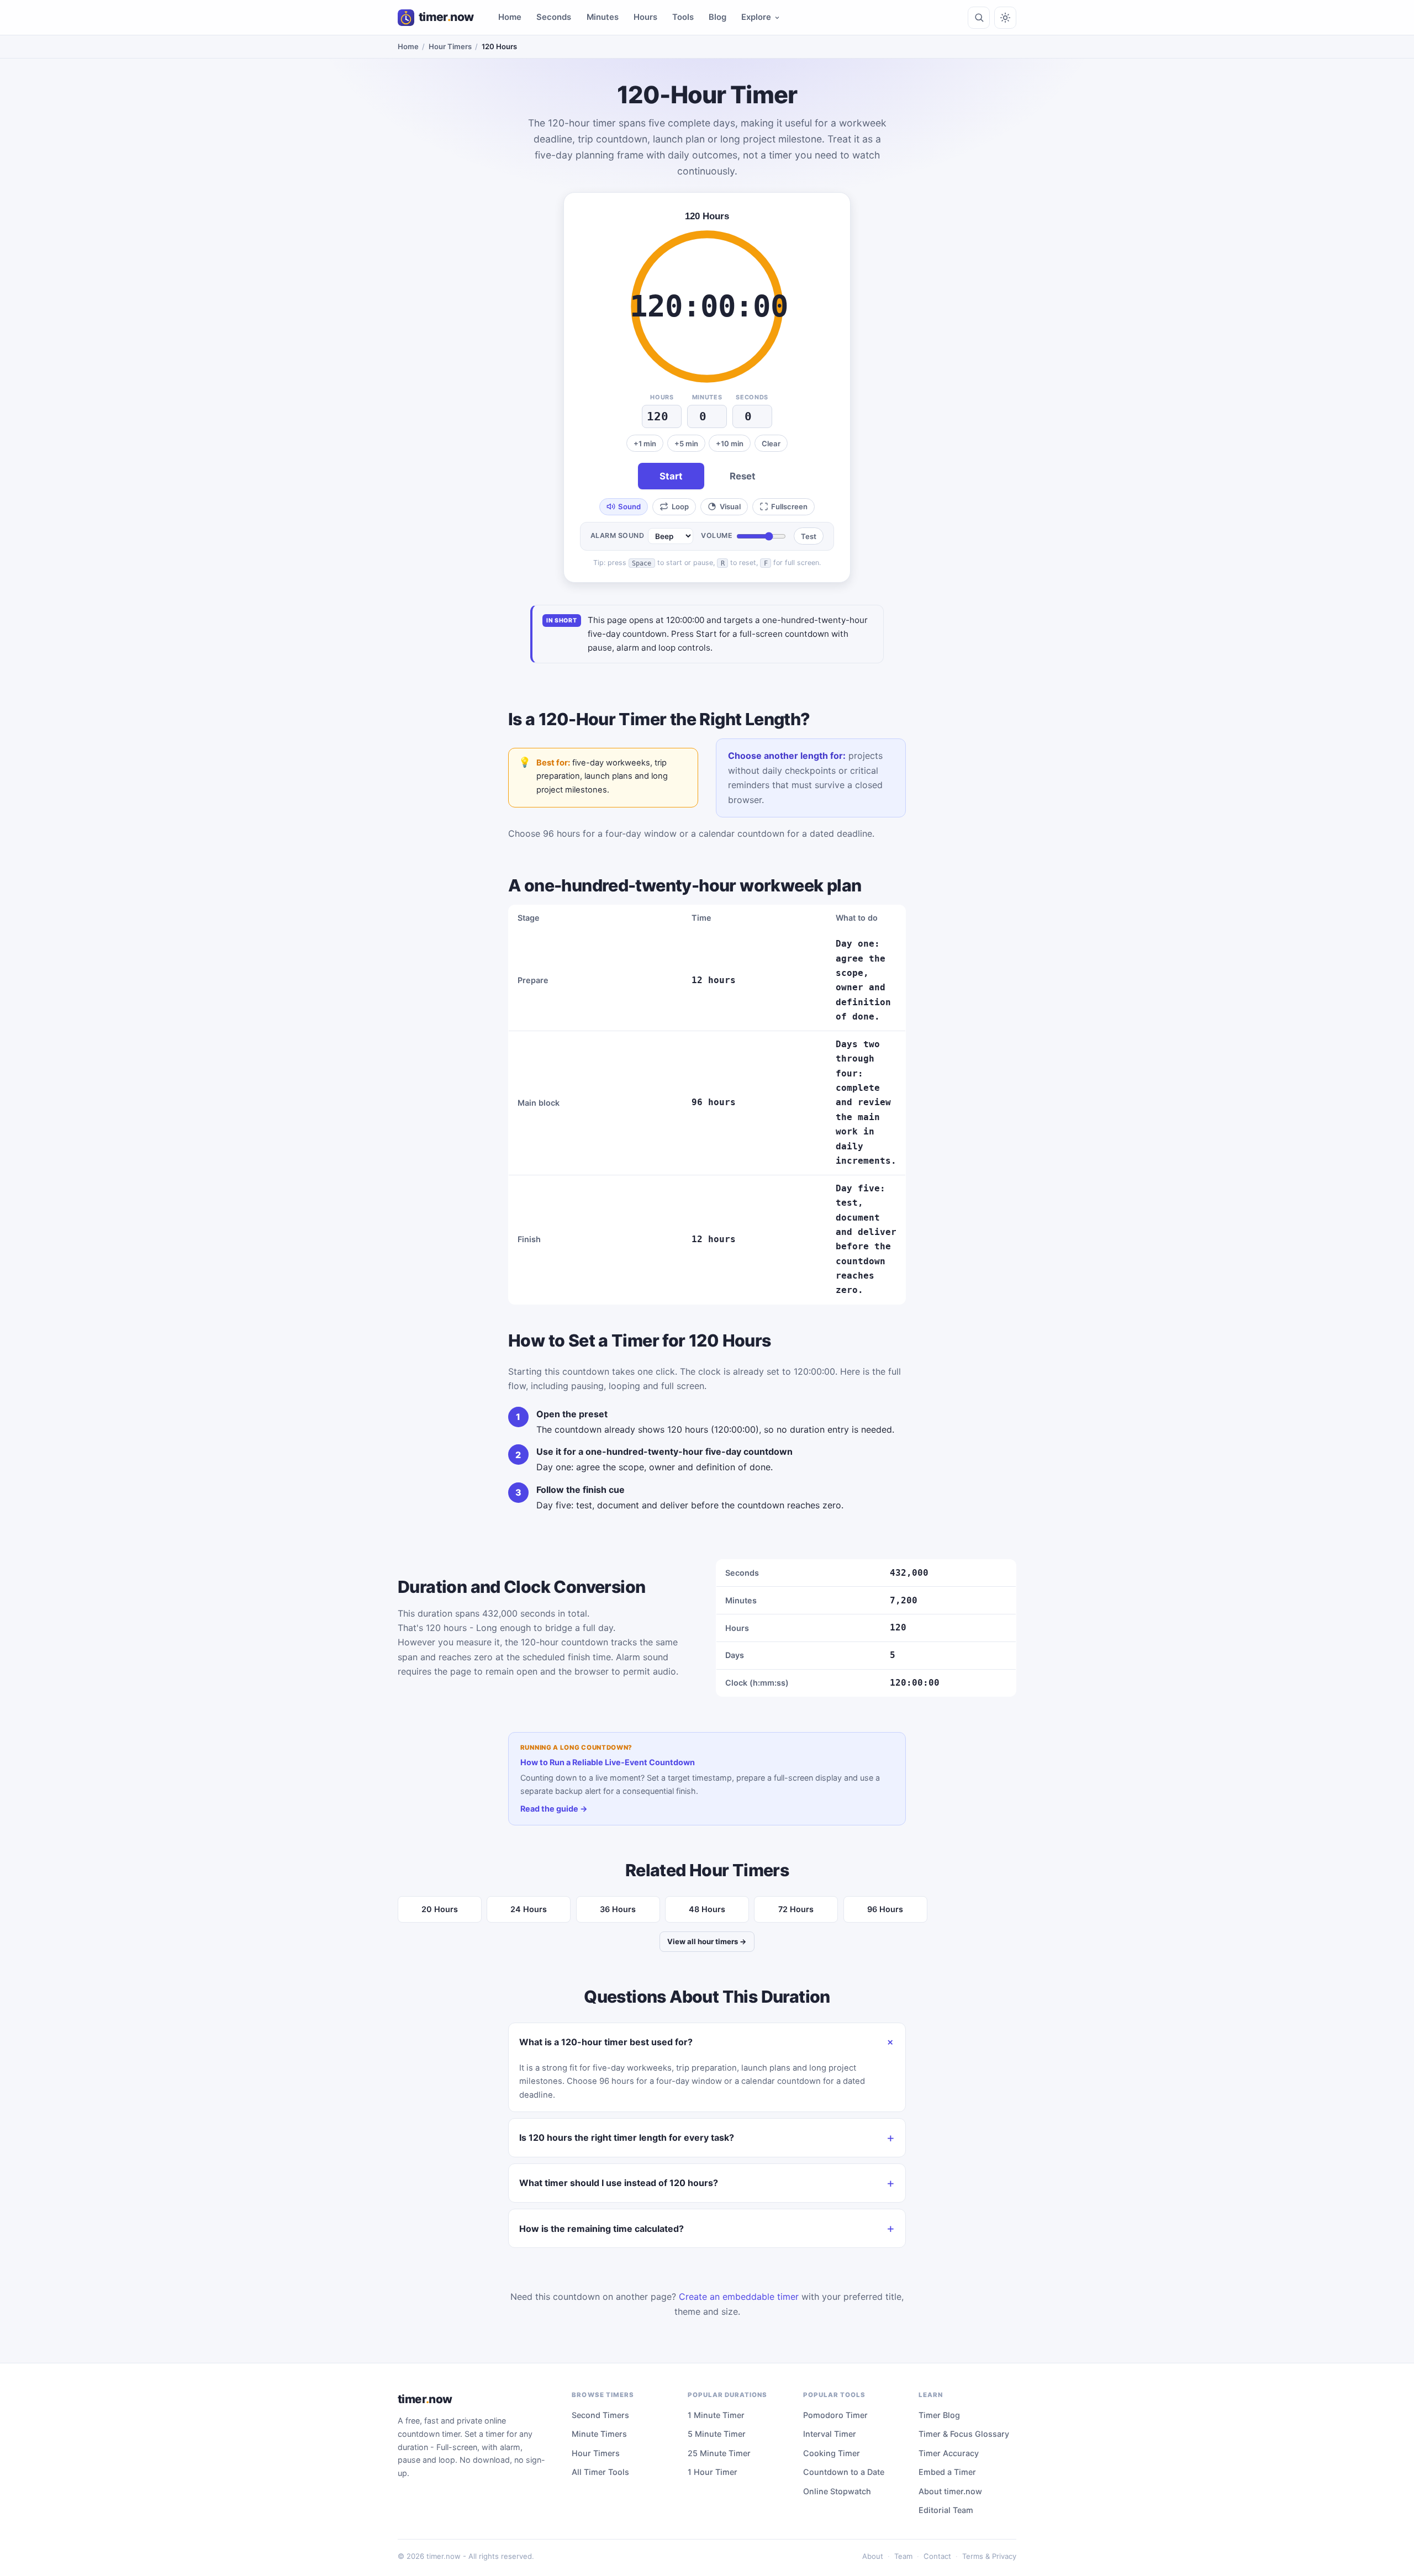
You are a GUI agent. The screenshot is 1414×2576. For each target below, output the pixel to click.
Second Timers (600, 2415)
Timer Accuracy (949, 2453)
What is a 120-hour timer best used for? (606, 2042)
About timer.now (950, 2491)
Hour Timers (450, 46)
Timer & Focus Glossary (964, 2434)
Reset (743, 476)
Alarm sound (618, 535)
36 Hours (618, 1909)
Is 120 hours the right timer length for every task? (627, 2137)
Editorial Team (946, 2510)
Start (671, 476)
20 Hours (440, 1909)
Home (510, 17)
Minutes (603, 17)
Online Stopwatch (837, 2491)
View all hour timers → (707, 1941)
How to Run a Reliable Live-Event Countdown (608, 1762)
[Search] (979, 18)
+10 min (730, 444)
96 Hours (885, 1909)
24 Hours (529, 1909)
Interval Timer (830, 2434)
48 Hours (707, 1909)
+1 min (645, 444)
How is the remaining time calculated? (602, 2229)
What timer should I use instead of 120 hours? (619, 2183)
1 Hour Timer (713, 2472)
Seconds (554, 17)
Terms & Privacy (989, 2556)
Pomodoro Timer (835, 2415)
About (873, 2556)
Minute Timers (599, 2434)
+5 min (686, 444)
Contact (937, 2556)
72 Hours (796, 1909)
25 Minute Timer (719, 2453)
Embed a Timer (947, 2472)
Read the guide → (554, 1809)
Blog (717, 17)
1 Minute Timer (716, 2415)
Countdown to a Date (844, 2472)
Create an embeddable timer (739, 2297)
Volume (717, 535)
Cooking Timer (832, 2453)
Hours (645, 17)
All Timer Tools (600, 2472)
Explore (756, 17)
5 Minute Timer (717, 2434)
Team (903, 2556)
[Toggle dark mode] (1005, 18)
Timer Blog (939, 2415)
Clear (771, 444)
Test (809, 536)
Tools (683, 17)
